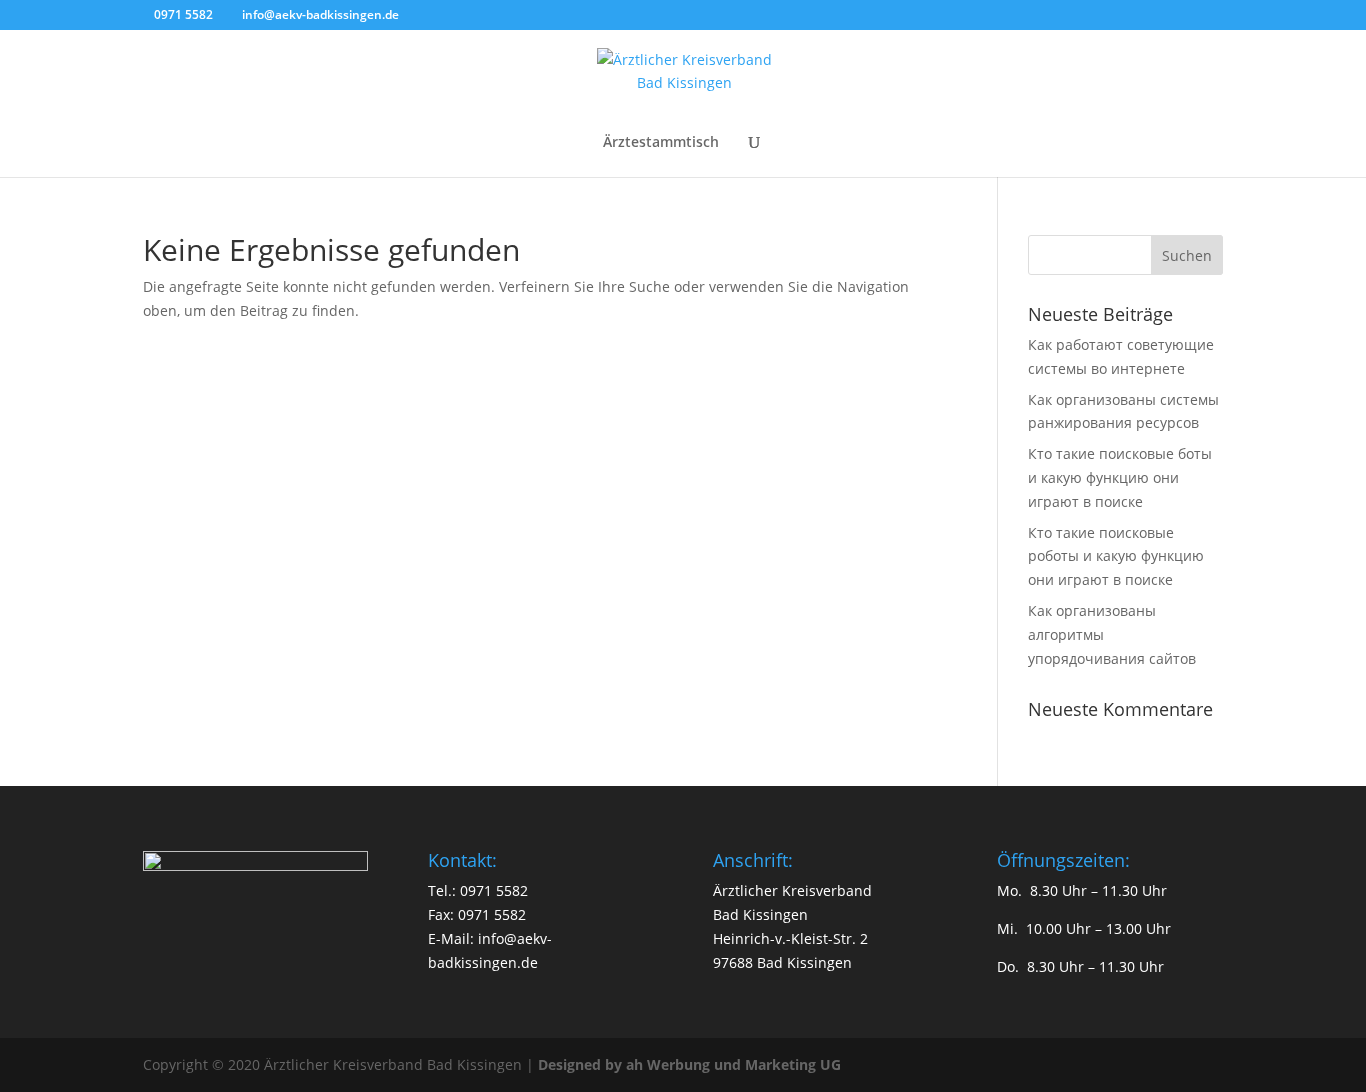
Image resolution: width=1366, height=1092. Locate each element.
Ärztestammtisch (661, 143)
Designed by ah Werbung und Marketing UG (689, 1064)
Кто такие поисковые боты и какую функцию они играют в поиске (1120, 477)
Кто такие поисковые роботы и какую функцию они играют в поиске (1116, 556)
